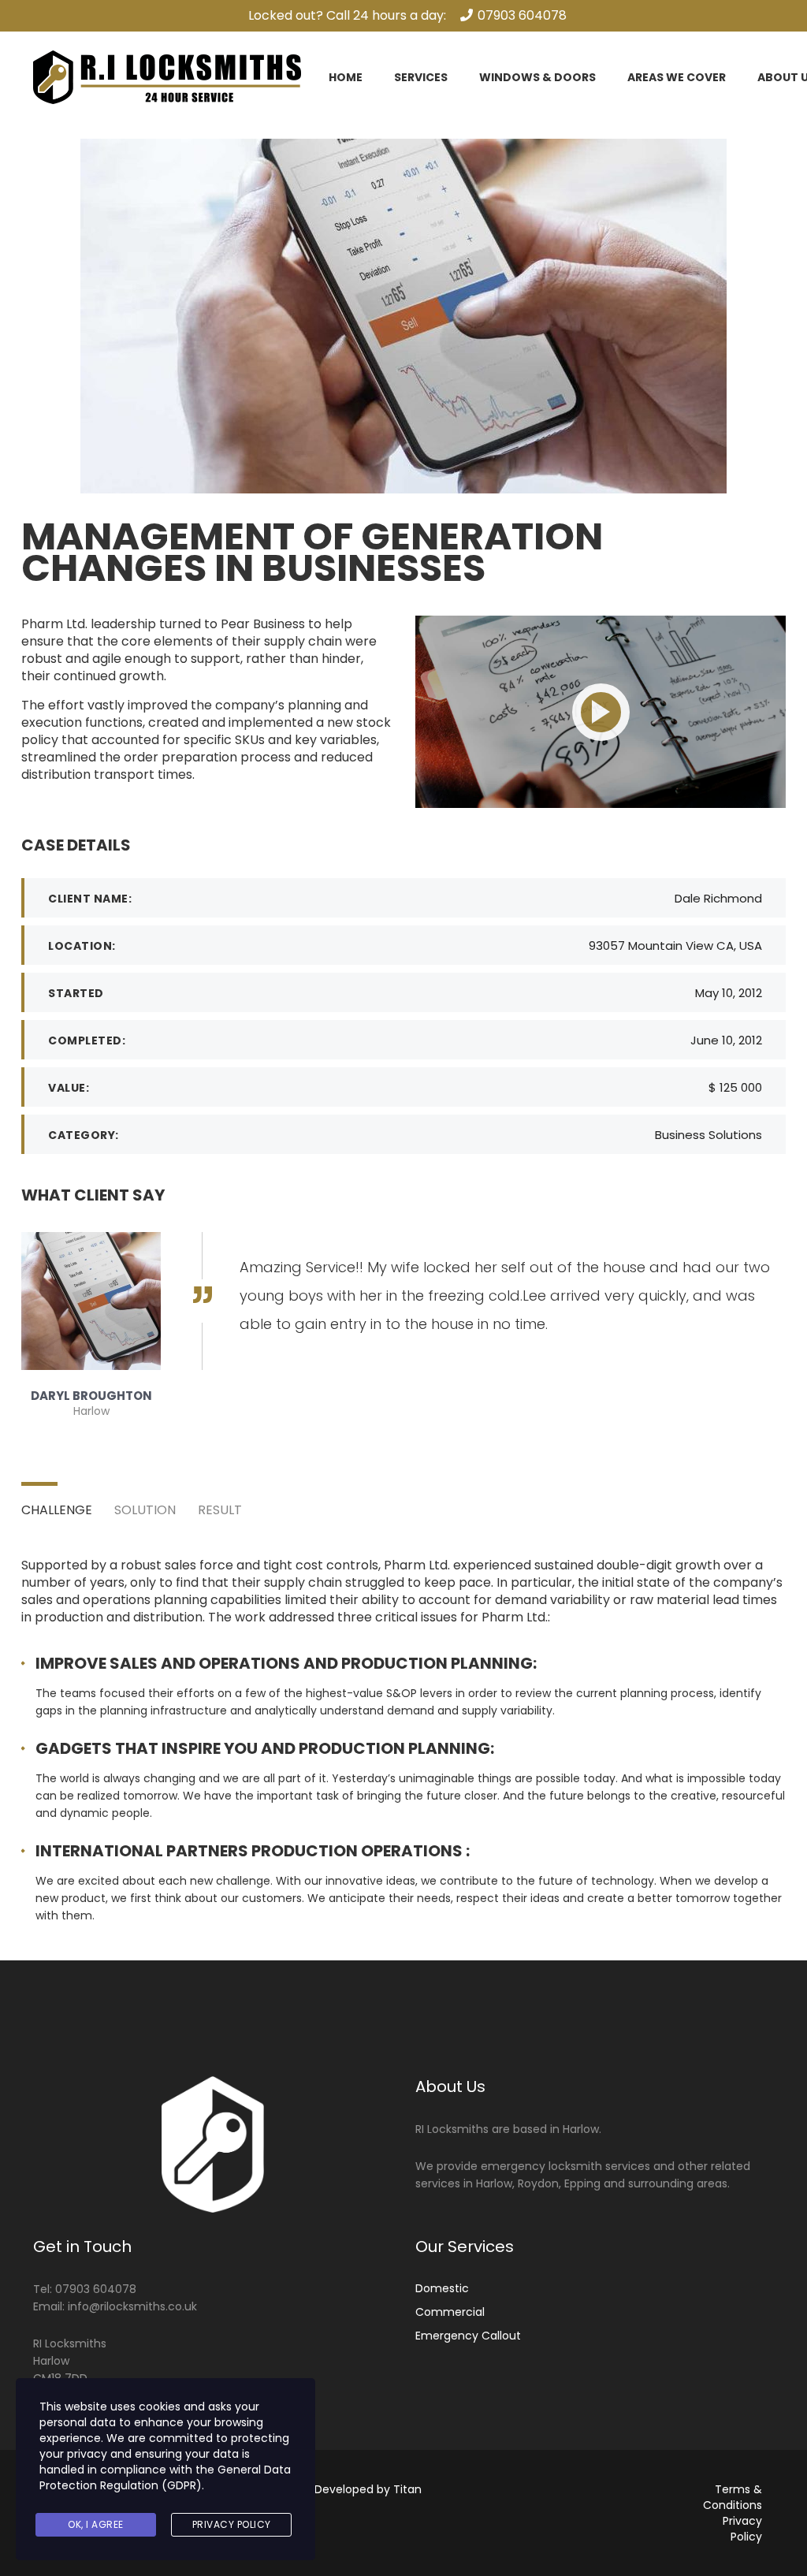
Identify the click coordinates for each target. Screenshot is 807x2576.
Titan (407, 2489)
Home (346, 77)
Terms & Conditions (733, 2497)
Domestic (442, 2288)
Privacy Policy (742, 2529)
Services (421, 77)
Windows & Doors (537, 77)
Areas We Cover (677, 77)
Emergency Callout (468, 2336)
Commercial (450, 2312)
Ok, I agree (96, 2524)
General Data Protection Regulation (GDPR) (165, 2477)
